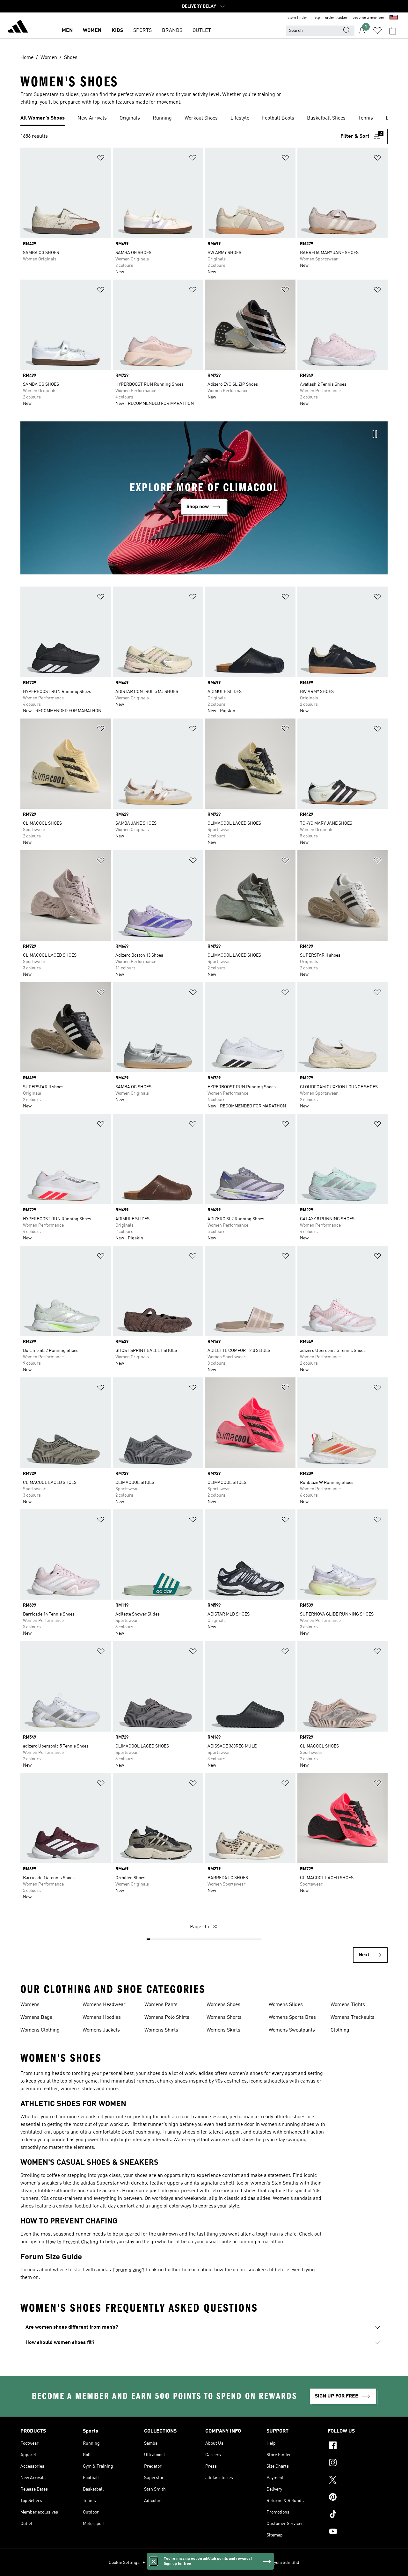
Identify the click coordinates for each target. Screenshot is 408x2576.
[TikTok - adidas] (358, 2515)
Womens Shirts (161, 2030)
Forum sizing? (128, 2270)
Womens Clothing (40, 2030)
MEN (67, 31)
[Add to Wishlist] (101, 159)
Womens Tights (348, 2005)
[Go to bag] (393, 31)
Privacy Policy (156, 2563)
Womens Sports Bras (292, 2018)
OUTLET (202, 31)
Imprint (226, 2563)
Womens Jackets (101, 2030)
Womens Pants (161, 2005)
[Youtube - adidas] (358, 2532)
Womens (30, 2005)
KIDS (117, 31)
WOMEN (92, 31)
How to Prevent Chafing (72, 2242)
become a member (368, 18)
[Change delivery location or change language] (394, 18)
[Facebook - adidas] (358, 2446)
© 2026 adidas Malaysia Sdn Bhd (268, 2563)
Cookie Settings (124, 2563)
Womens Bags (36, 2018)
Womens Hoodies (102, 2018)
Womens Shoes (223, 2005)
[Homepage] (18, 27)
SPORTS (142, 31)
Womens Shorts (224, 2018)
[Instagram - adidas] (358, 2463)
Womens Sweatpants (292, 2030)
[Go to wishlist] (377, 31)
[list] (204, 119)
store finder (297, 18)
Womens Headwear (104, 2005)
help (316, 18)
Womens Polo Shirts (167, 2018)
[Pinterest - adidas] (358, 2498)
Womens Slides (286, 2005)
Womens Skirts (223, 2030)
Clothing (340, 2030)
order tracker (336, 18)
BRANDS (172, 31)
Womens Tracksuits (353, 2018)
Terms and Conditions (194, 2563)
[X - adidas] (358, 2481)
